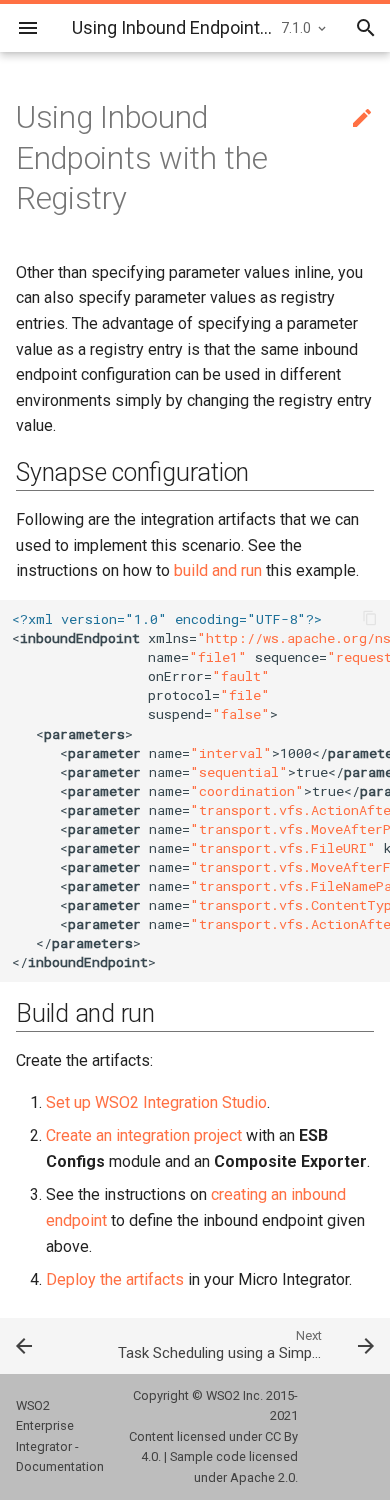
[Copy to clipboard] (370, 620)
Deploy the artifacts (115, 1279)
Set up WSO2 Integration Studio (156, 1102)
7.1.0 (296, 28)
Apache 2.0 (262, 1477)
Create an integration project (144, 1135)
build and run (218, 570)
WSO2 (223, 1395)
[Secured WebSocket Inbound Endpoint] (49, 1345)
